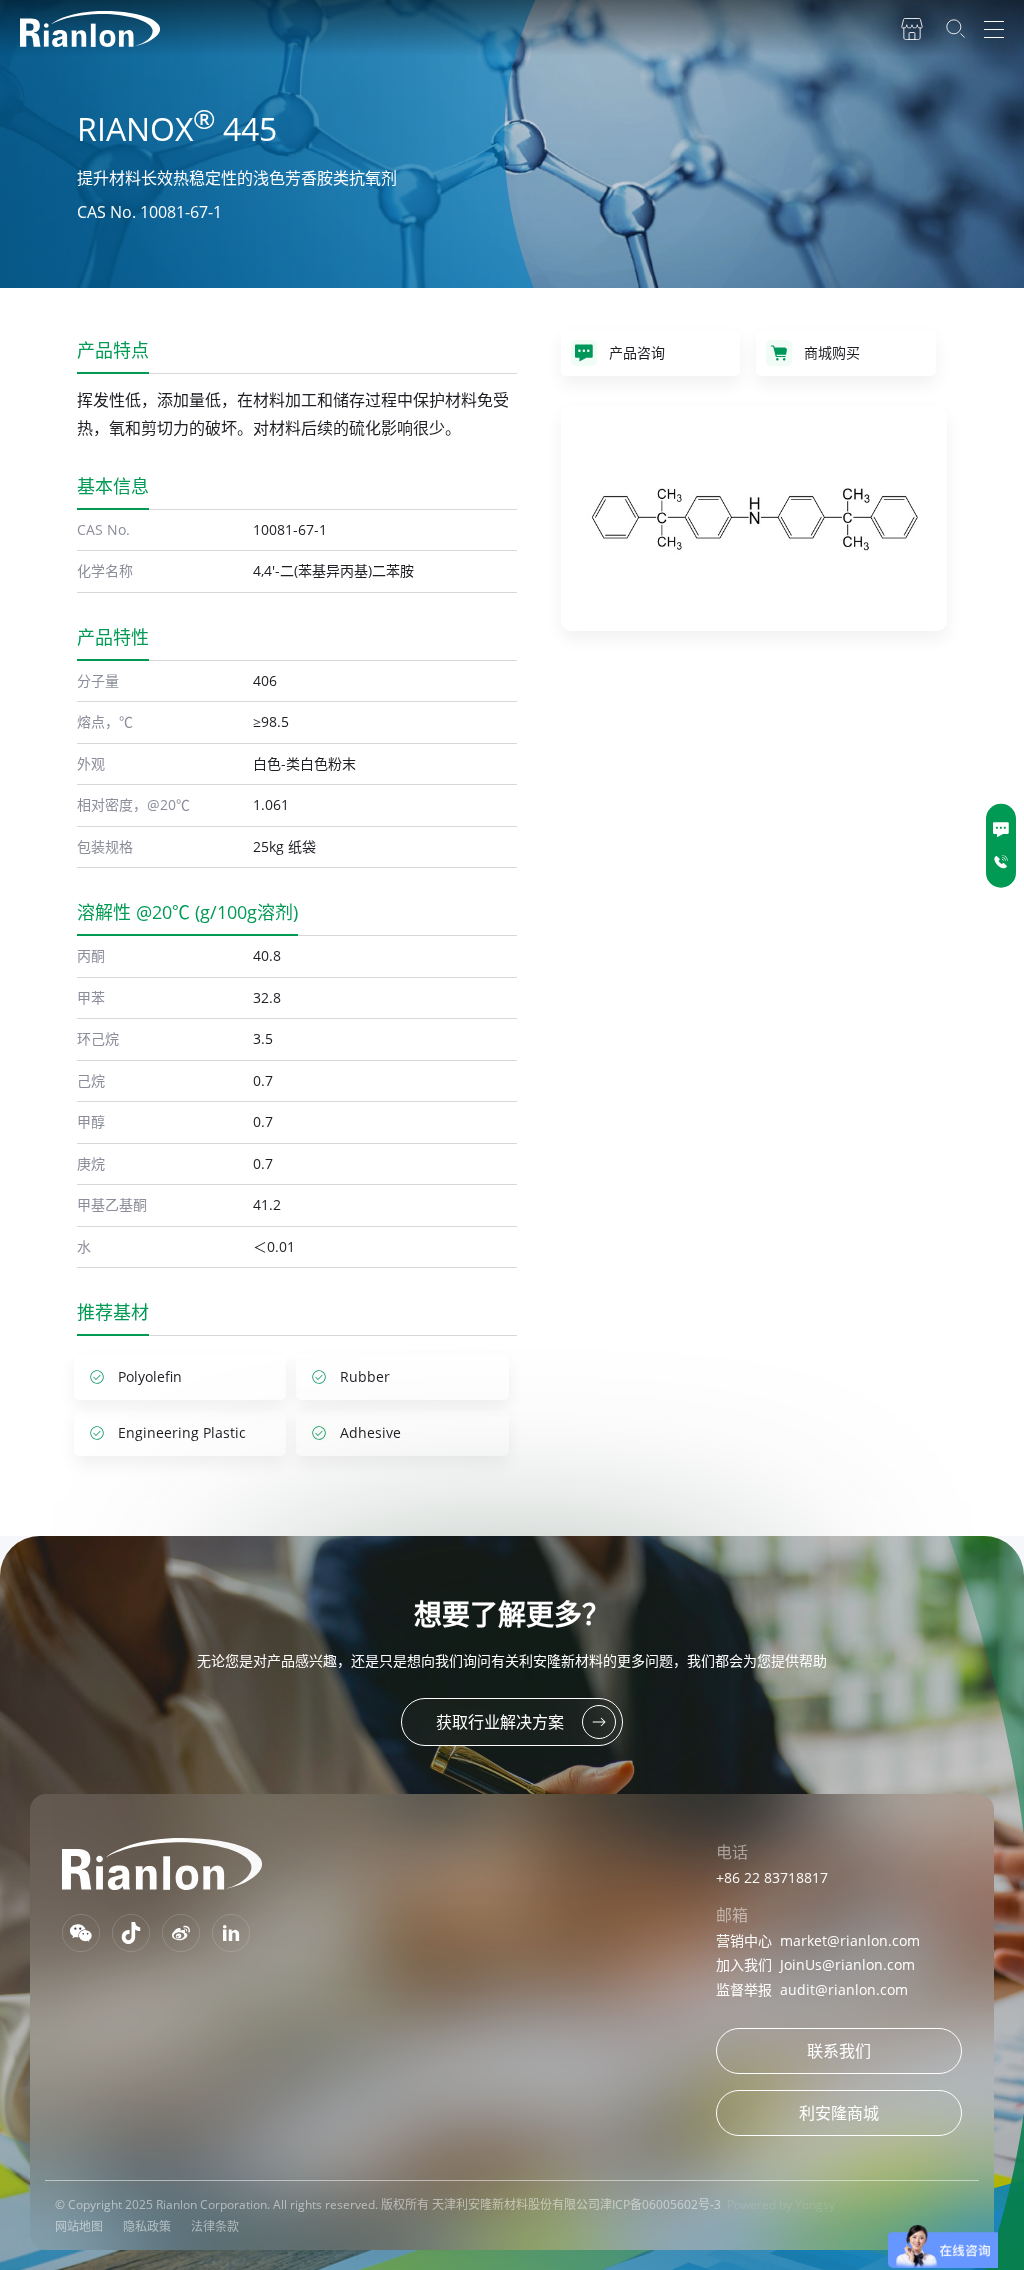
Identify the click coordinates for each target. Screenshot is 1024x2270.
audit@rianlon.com (844, 1989)
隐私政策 (147, 2226)
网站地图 (79, 2226)
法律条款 (215, 2226)
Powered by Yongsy (781, 2204)
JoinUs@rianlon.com (847, 1964)
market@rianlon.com (850, 1940)
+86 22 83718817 (772, 1877)
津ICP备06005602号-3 (660, 2204)
